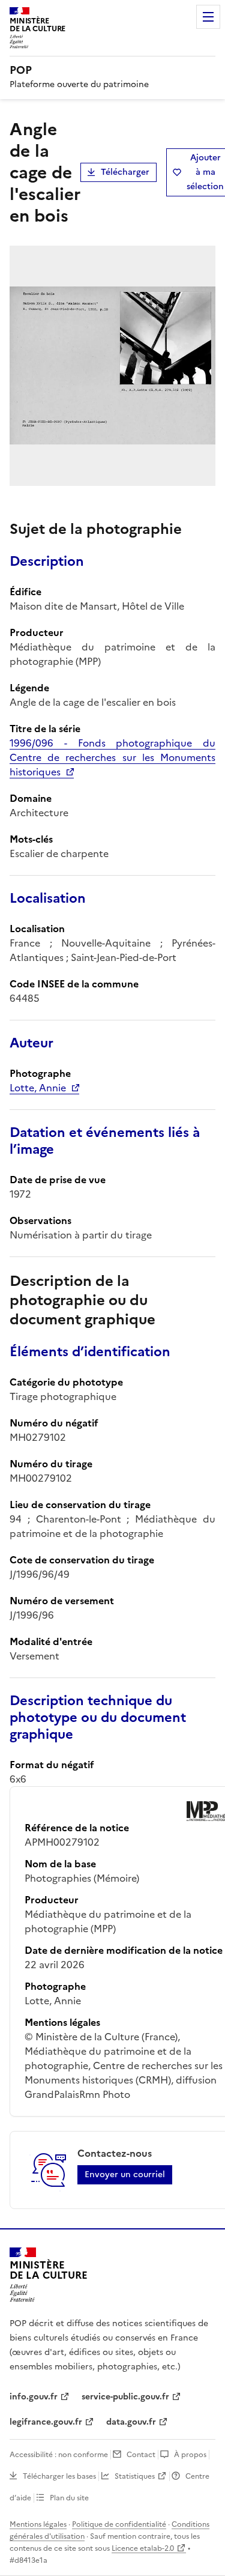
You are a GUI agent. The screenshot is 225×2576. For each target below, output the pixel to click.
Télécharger (125, 172)
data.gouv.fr (131, 2422)
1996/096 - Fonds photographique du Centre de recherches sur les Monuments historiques (112, 757)
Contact (141, 2455)
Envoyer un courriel (125, 2174)
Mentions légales (38, 2524)
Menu (208, 17)
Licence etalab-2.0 (143, 2548)
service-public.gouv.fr (125, 2397)
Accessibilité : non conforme (59, 2455)
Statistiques (135, 2476)
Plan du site (69, 2498)
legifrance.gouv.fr (46, 2422)
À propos (190, 2455)
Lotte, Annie (38, 1088)
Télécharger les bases (59, 2476)
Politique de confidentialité (119, 2524)
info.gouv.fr (34, 2397)
